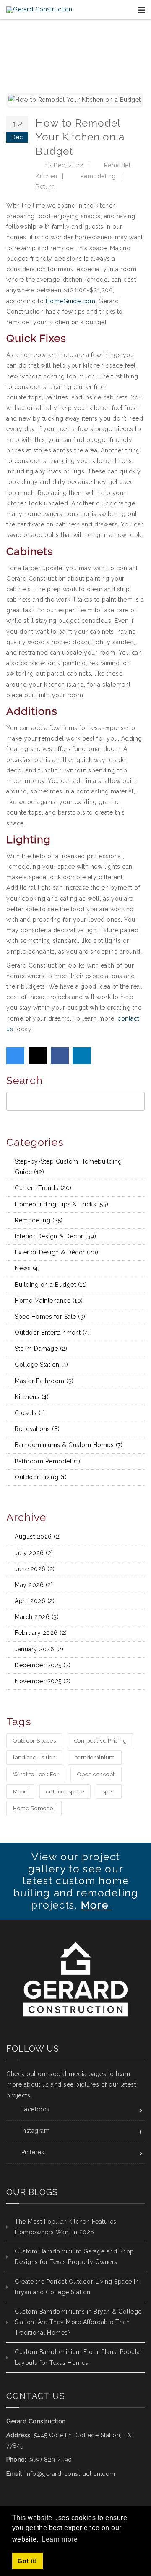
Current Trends (43, 1188)
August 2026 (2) (38, 1537)
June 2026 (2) (35, 1569)
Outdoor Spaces (34, 1741)
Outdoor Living (41, 1477)
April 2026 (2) (35, 1601)
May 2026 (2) (34, 1585)
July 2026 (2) (34, 1553)
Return (45, 187)
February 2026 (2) (41, 1633)
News (27, 1268)
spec (109, 1792)
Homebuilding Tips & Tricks (62, 1204)
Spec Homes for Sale (50, 1317)
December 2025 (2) (43, 1665)
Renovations (37, 1429)
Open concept (96, 1774)
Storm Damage (41, 1349)
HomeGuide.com (71, 301)
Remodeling (98, 176)
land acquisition (34, 1757)
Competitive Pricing (101, 1741)
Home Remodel (34, 1808)
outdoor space (65, 1792)
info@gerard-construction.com (70, 2474)
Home (70, 63)
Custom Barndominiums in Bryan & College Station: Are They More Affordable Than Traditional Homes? (78, 2322)
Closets (30, 1413)
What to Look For (36, 1774)
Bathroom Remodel (47, 1461)
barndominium (95, 1757)
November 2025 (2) (43, 1681)
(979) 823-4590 (50, 2460)
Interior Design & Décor (55, 1236)
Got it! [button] (27, 2561)
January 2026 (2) (39, 1649)
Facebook (36, 2109)
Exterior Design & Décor (56, 1252)
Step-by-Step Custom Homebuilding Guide (68, 1167)
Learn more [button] (60, 2539)
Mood (20, 1792)
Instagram (36, 2131)
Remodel (117, 165)
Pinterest (34, 2152)
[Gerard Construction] (39, 10)
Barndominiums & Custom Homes (69, 1445)
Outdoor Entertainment (52, 1333)
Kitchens (32, 1397)
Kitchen (47, 176)
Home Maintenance (49, 1301)
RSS (141, 1160)
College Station (42, 1365)
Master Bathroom (44, 1381)
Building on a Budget (51, 1285)
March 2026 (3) (37, 1617)
